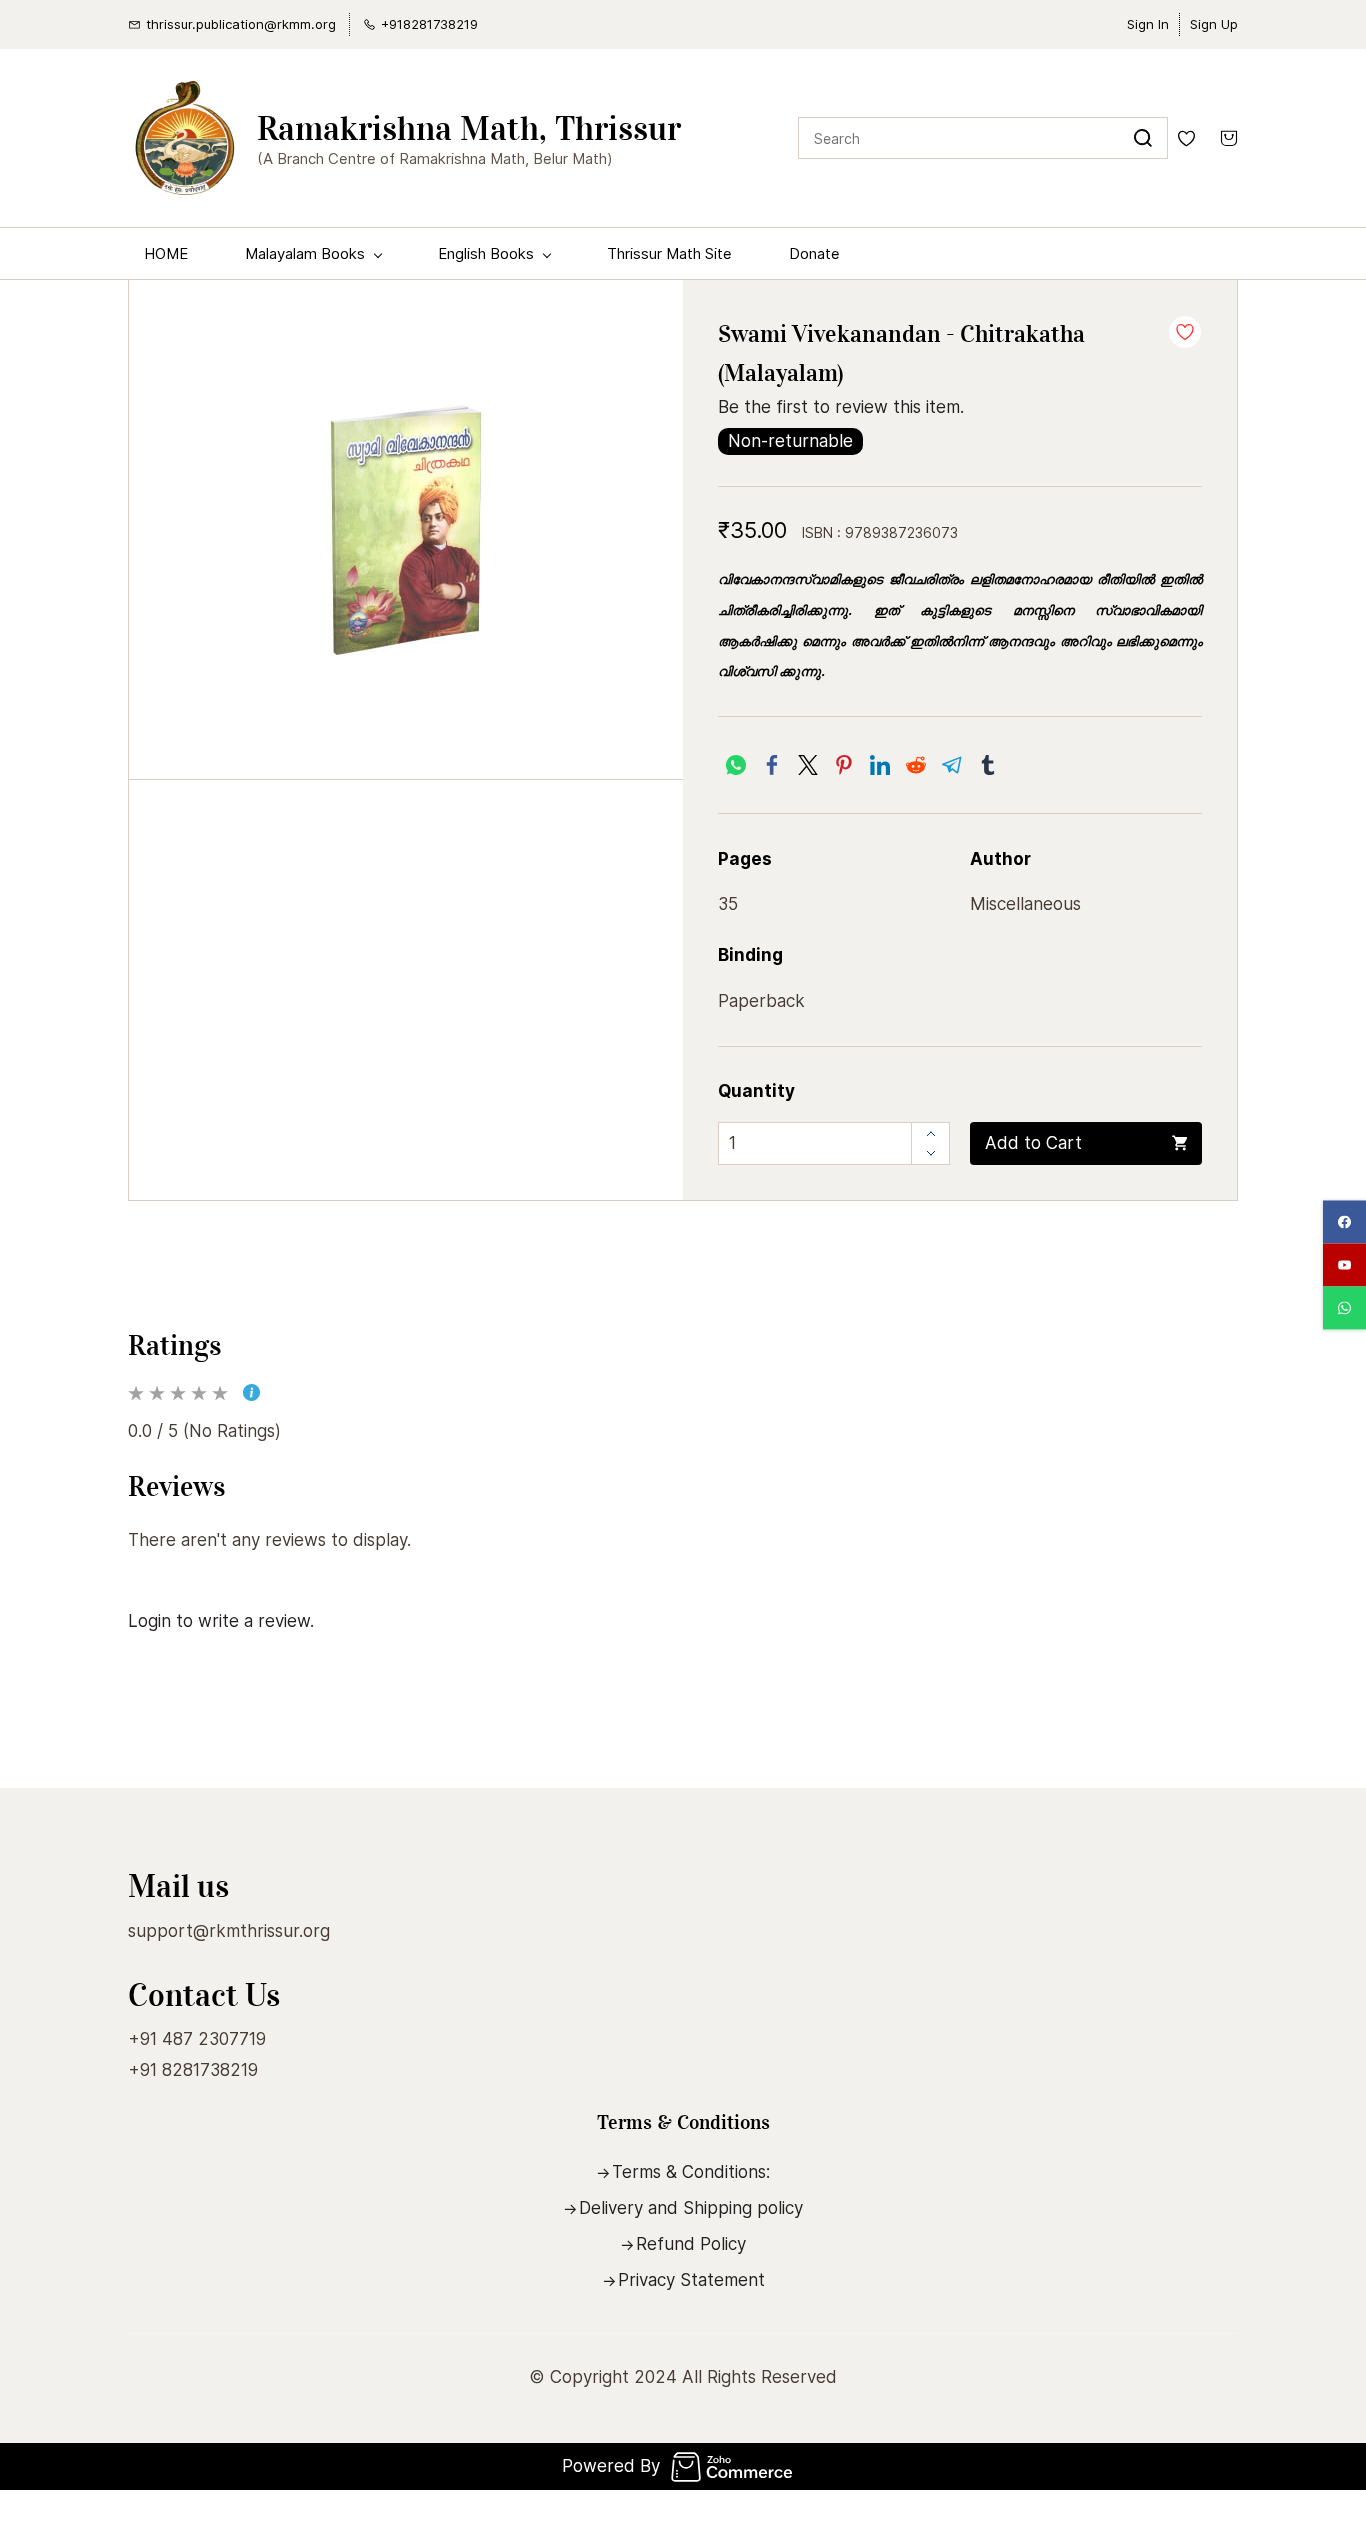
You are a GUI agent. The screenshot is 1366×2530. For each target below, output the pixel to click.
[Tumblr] (988, 765)
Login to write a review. (221, 1621)
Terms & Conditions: (691, 2172)
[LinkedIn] (880, 765)
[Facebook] (772, 765)
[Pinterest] (844, 765)
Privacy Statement (691, 2280)
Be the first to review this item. (841, 407)
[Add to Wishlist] (1185, 332)
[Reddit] (916, 765)
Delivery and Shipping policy (691, 2208)
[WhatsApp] (736, 765)
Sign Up (1214, 24)
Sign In (1148, 24)
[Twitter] (808, 765)
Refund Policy (691, 2244)
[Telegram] (952, 765)
